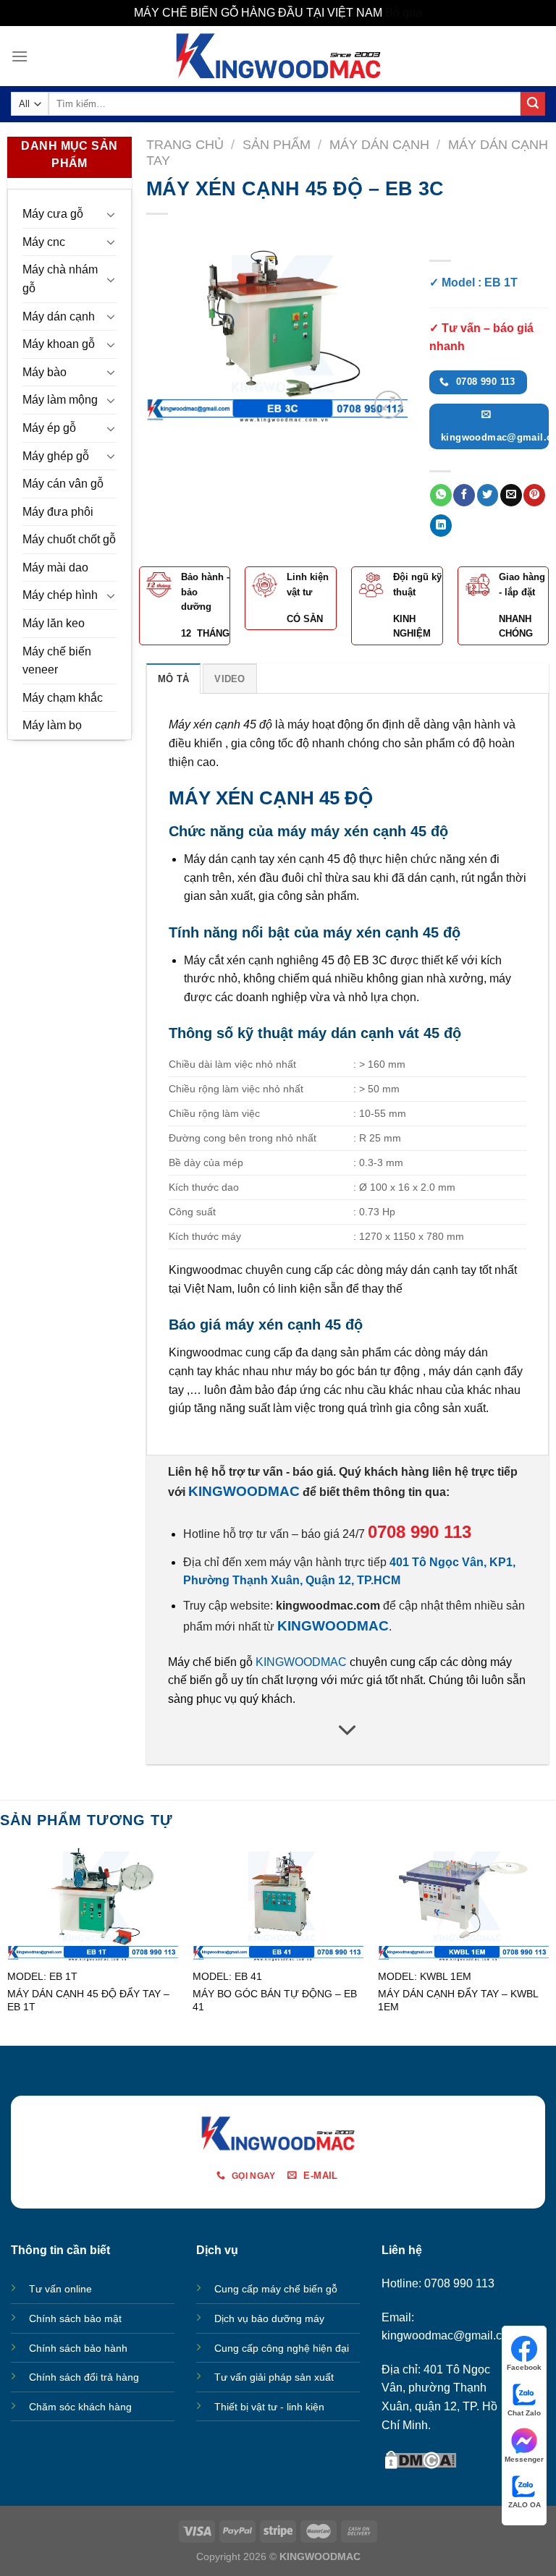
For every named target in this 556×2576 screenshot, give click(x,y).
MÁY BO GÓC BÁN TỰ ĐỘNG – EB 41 (275, 2001)
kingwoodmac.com (328, 1606)
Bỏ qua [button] (404, 13)
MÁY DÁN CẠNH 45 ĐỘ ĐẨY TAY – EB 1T (88, 2001)
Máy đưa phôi (58, 512)
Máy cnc (44, 242)
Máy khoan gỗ (59, 344)
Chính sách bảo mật (75, 2318)
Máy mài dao (55, 568)
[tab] (173, 679)
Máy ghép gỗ (56, 456)
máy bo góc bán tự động (358, 1371)
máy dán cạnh (422, 1270)
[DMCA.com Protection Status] (421, 2458)
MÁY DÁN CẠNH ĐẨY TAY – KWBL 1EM (458, 2001)
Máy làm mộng (60, 400)
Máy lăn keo (54, 623)
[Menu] (20, 56)
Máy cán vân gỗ (63, 484)
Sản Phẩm (277, 144)
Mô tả (173, 679)
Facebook (524, 2367)
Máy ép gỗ (49, 428)
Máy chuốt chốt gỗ (69, 539)
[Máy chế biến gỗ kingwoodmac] (278, 56)
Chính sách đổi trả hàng (84, 2377)
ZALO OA (525, 2505)
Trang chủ (185, 144)
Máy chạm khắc (63, 698)
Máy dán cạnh (59, 316)
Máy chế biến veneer (57, 661)
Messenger (524, 2459)
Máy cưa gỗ (53, 214)
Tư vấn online (60, 2289)
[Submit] (533, 104)
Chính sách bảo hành (78, 2348)
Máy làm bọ (52, 725)
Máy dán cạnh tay (229, 859)
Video (229, 679)
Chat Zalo (524, 2413)
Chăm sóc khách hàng (80, 2407)
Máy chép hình (60, 595)
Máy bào (45, 372)
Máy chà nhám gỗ (60, 279)
